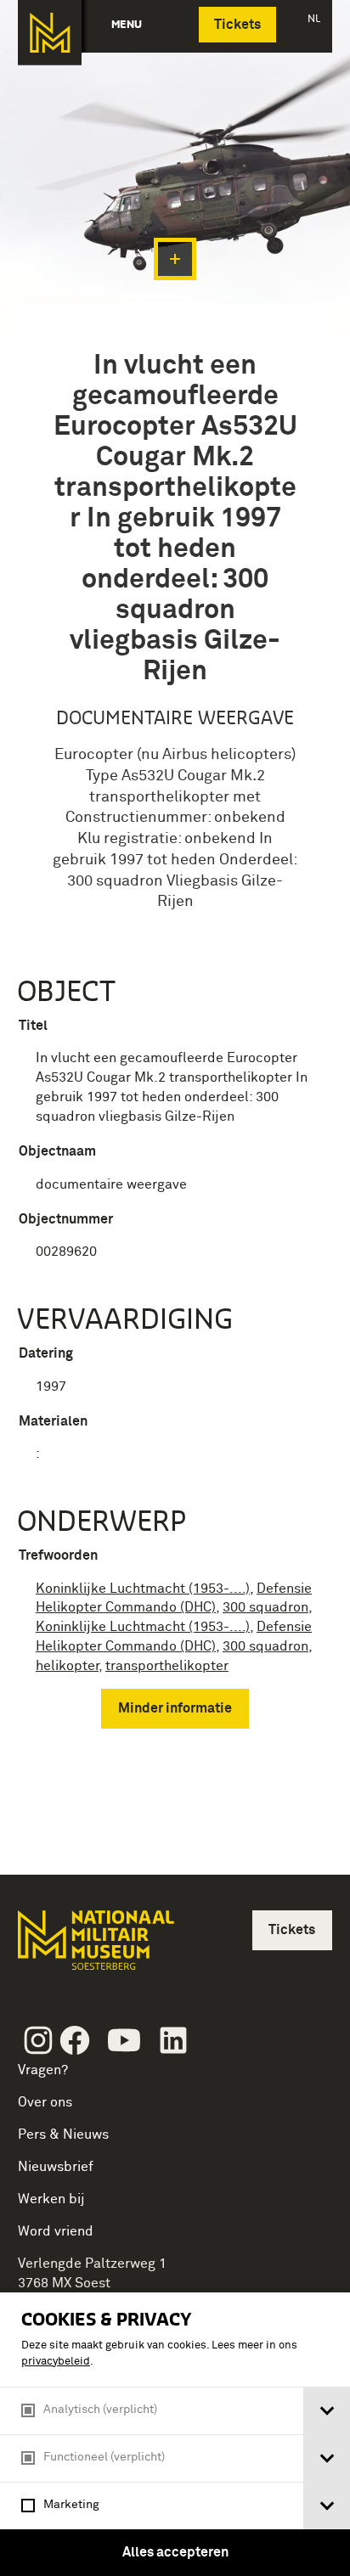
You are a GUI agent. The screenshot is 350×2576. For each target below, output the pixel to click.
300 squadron (265, 1607)
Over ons (45, 2102)
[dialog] (175, 2434)
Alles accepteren (175, 2552)
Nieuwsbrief (56, 2167)
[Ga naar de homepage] (50, 33)
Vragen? (43, 2070)
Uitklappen (175, 259)
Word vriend (56, 2231)
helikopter (67, 1666)
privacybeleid (56, 2362)
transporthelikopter (167, 1666)
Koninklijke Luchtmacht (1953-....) (143, 1589)
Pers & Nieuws (63, 2134)
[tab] (327, 2411)
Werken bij (51, 2199)
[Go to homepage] (94, 1947)
